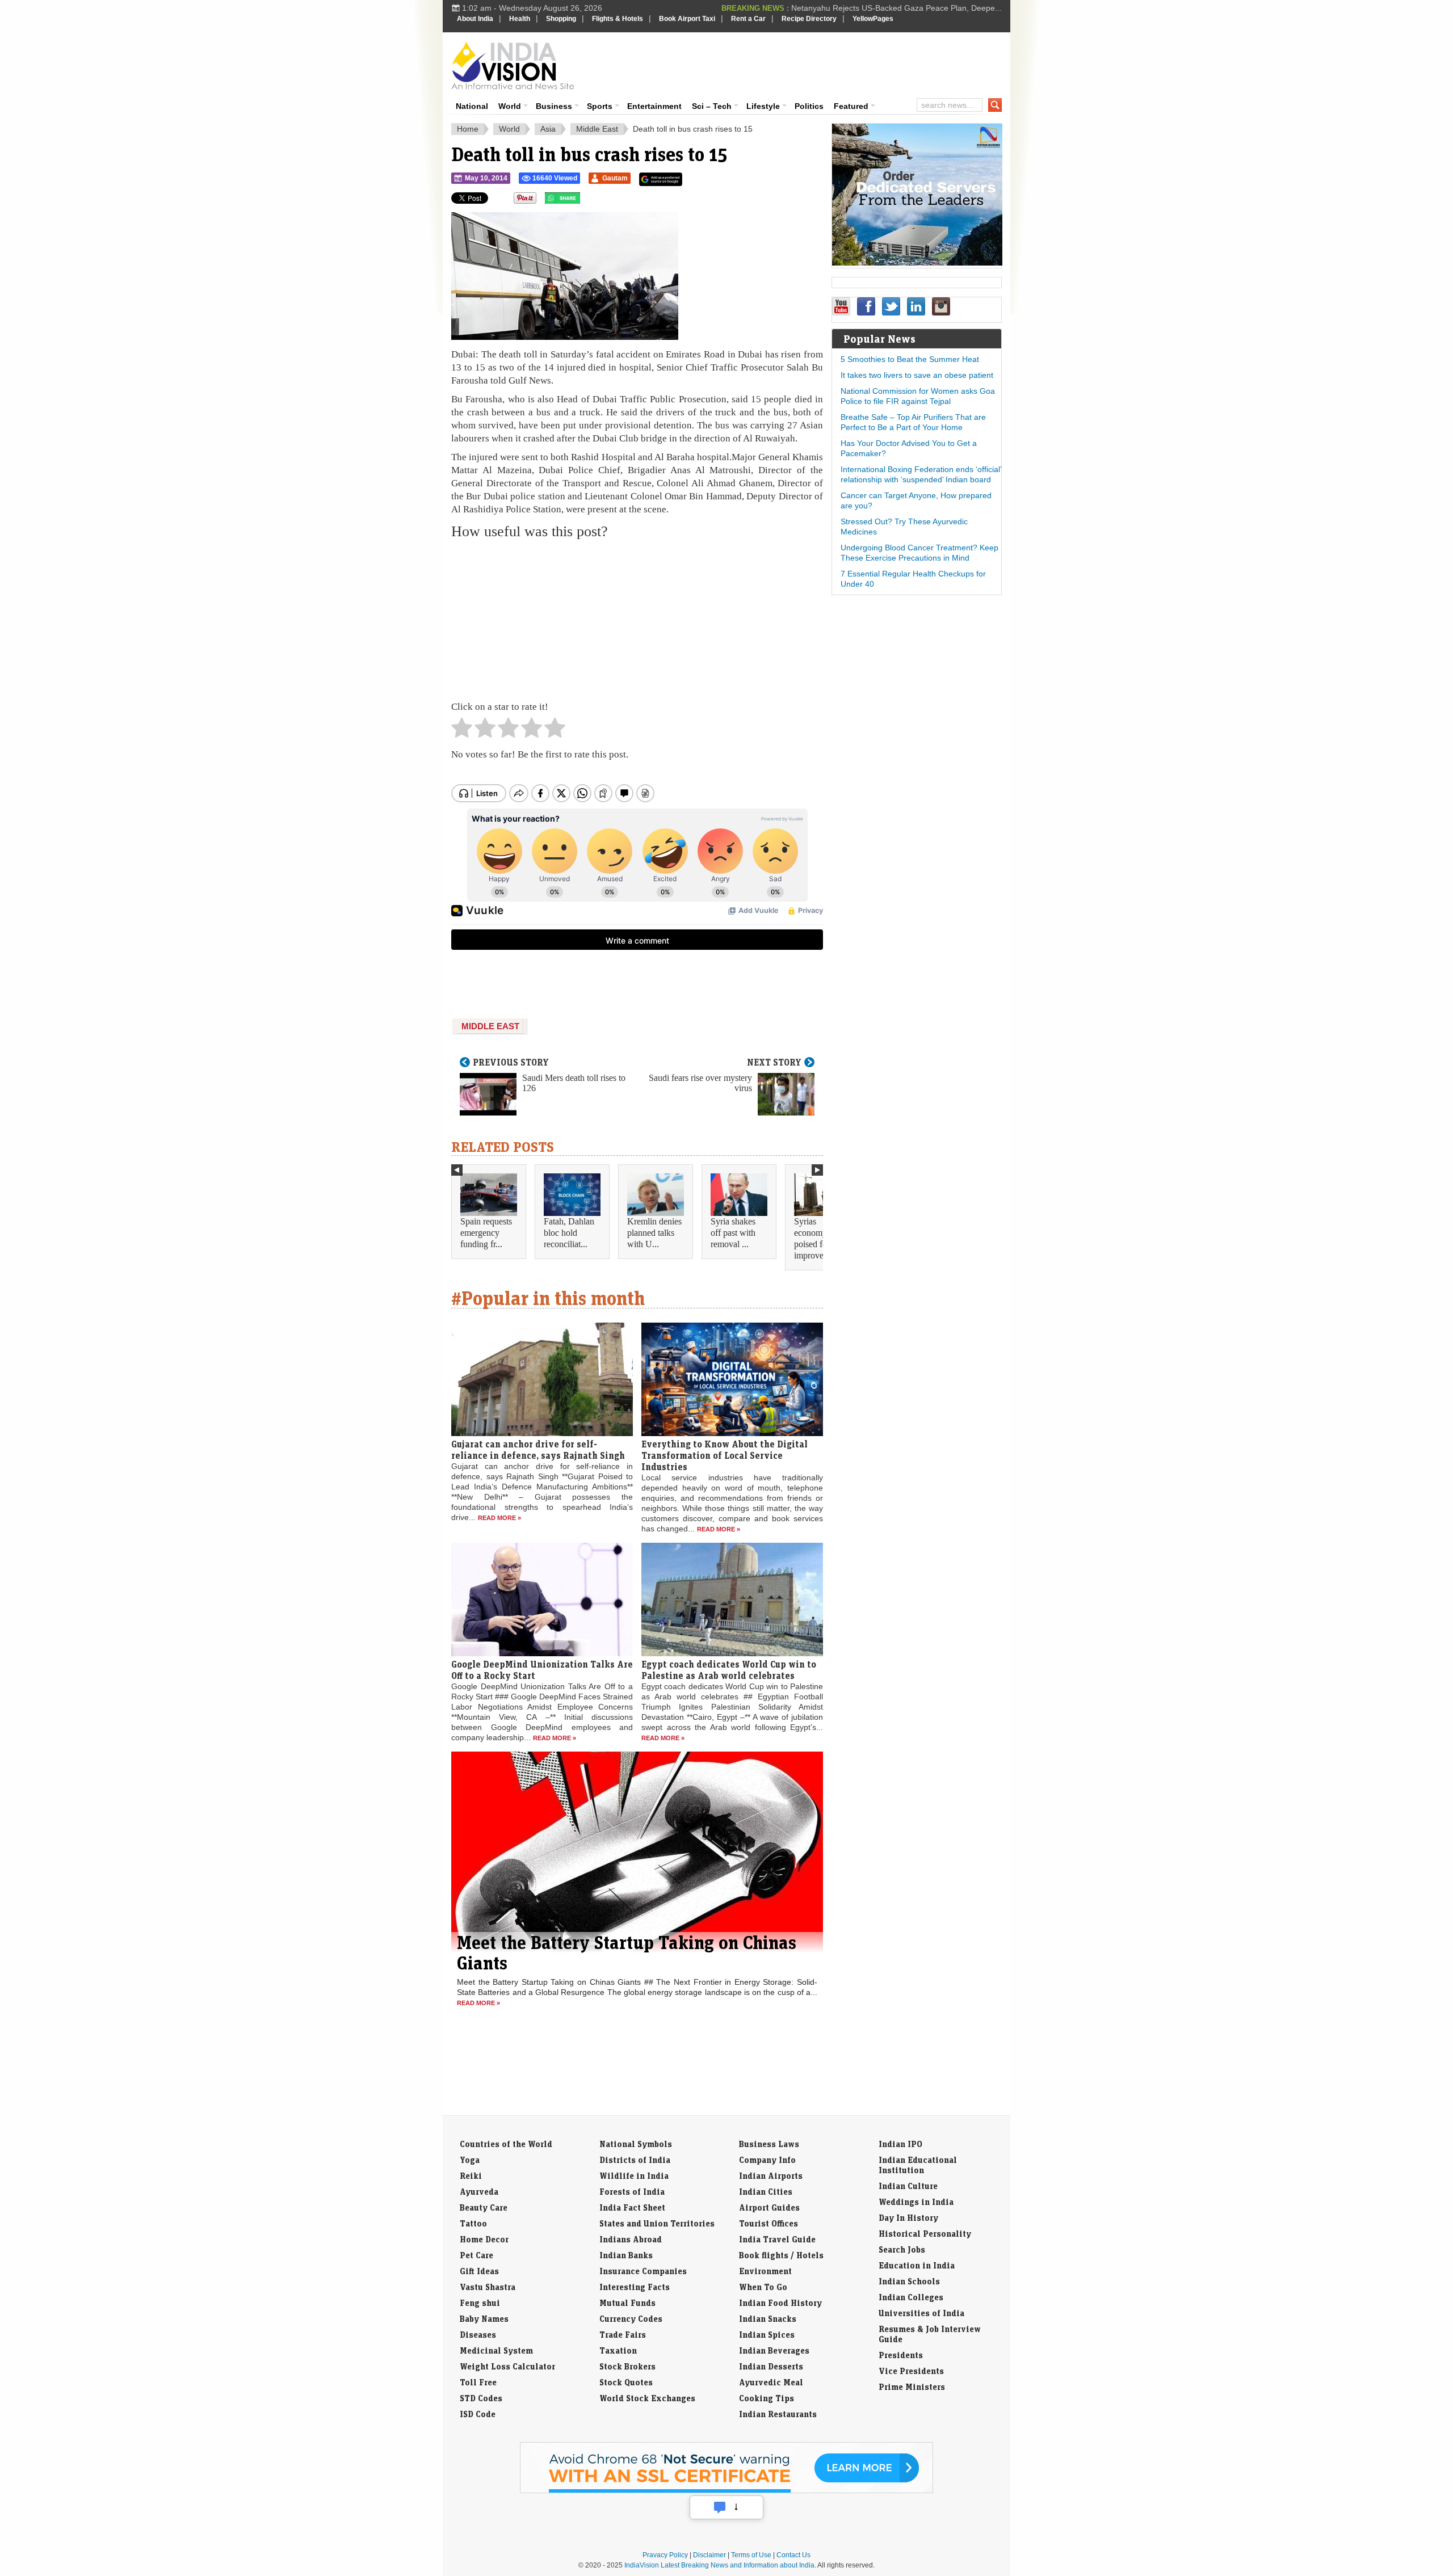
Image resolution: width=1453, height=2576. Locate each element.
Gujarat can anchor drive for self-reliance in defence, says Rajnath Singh (538, 1450)
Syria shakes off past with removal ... (733, 1233)
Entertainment (654, 106)
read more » (499, 1518)
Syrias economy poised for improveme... (818, 1238)
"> (584, 201)
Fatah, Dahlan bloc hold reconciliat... (569, 1233)
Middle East (597, 129)
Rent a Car (748, 19)
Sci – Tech (712, 106)
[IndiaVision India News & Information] (513, 65)
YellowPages (873, 19)
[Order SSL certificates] (726, 2491)
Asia (548, 129)
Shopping (561, 19)
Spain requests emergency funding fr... (486, 1233)
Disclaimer (709, 2555)
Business (554, 106)
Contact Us (793, 2555)
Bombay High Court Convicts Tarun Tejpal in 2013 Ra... (903, 8)
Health (520, 19)
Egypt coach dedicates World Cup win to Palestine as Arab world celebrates (729, 1670)
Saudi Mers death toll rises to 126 (574, 1083)
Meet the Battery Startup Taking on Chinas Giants (627, 1952)
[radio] (462, 731)
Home (468, 129)
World (510, 106)
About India (475, 19)
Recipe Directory (809, 19)
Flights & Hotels (618, 19)
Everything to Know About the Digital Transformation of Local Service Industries (725, 1455)
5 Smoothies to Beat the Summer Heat (910, 359)
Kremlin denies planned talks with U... (654, 1233)
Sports (600, 106)
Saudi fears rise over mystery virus (700, 1083)
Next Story (774, 1062)
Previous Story (511, 1062)
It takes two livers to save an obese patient (917, 375)
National (472, 106)
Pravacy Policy (665, 2555)
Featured (851, 106)
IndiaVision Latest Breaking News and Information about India (719, 2565)
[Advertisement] (804, 64)
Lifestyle (763, 106)
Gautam (615, 178)
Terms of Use (751, 2555)
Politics (809, 106)
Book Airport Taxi (687, 19)
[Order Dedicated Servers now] (917, 263)
